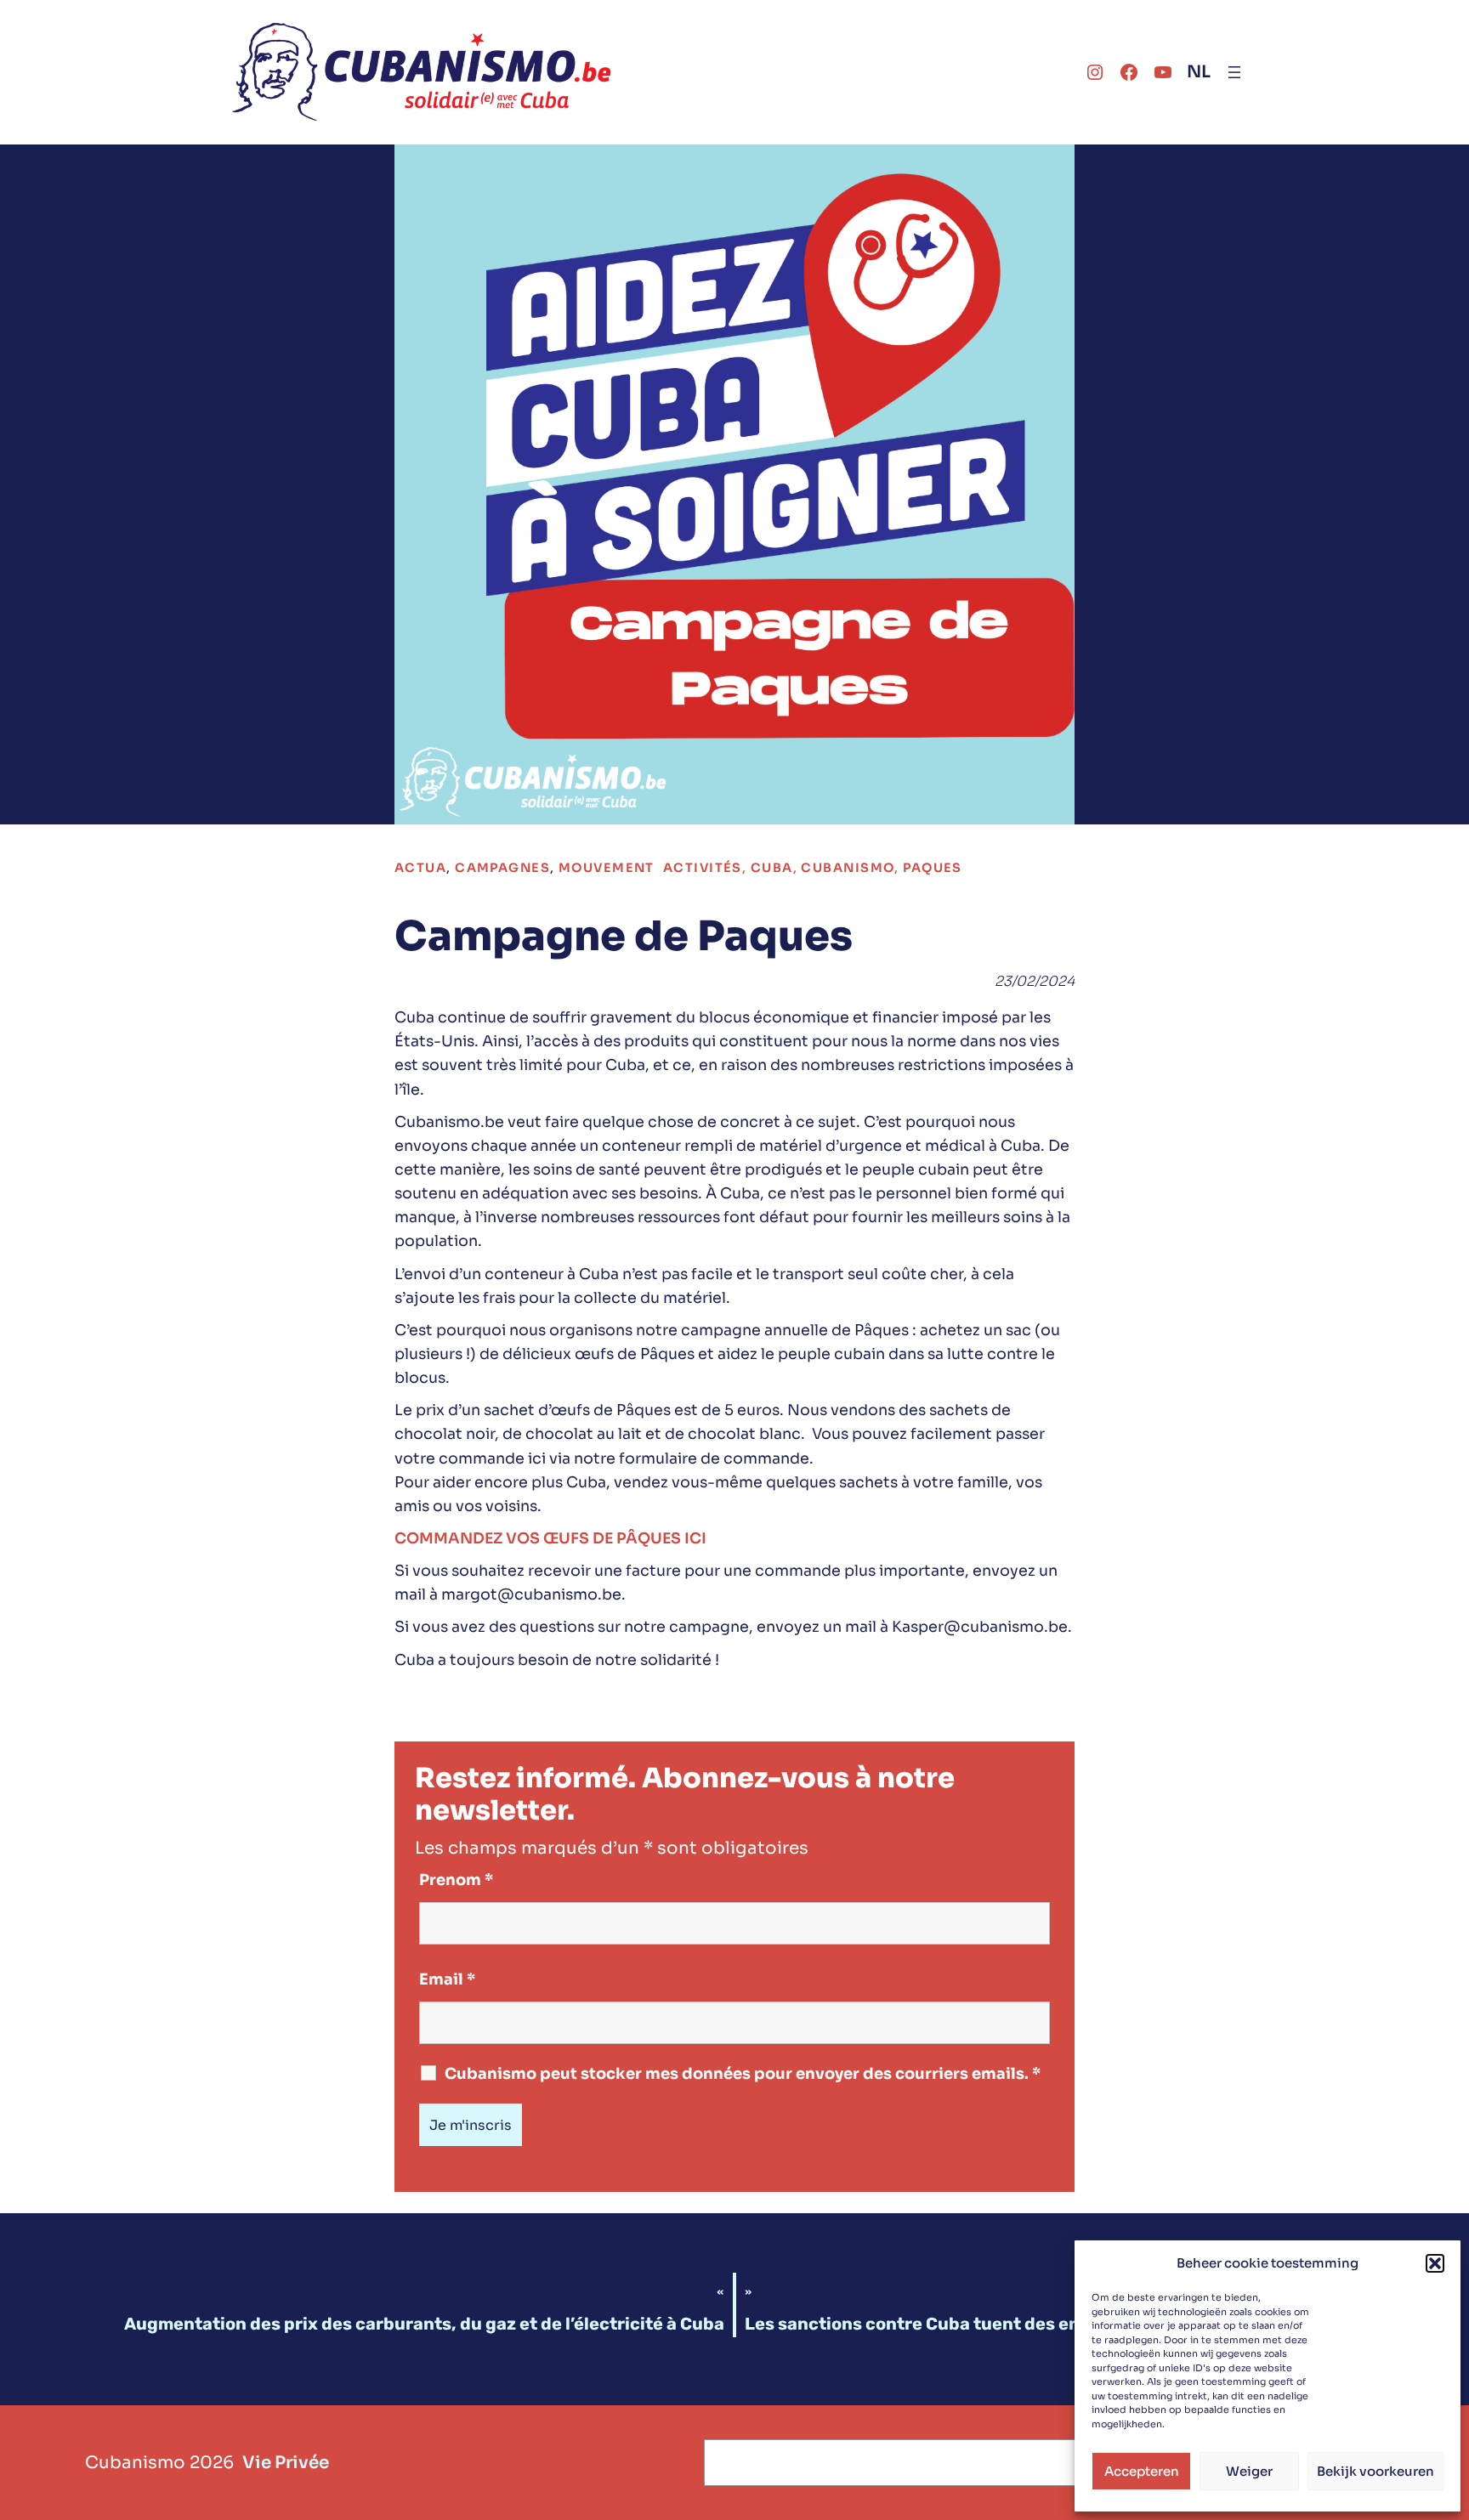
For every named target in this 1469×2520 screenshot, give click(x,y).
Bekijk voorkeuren (1375, 2471)
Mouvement (607, 868)
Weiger (1249, 2471)
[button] (1435, 2263)
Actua (420, 868)
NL (1199, 72)
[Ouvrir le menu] (1234, 72)
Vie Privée (286, 2463)
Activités (703, 868)
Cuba (772, 868)
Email (447, 1979)
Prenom (456, 1880)
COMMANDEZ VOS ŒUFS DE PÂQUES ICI (550, 1538)
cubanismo (848, 868)
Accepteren (1142, 2471)
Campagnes (502, 868)
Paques (933, 868)
